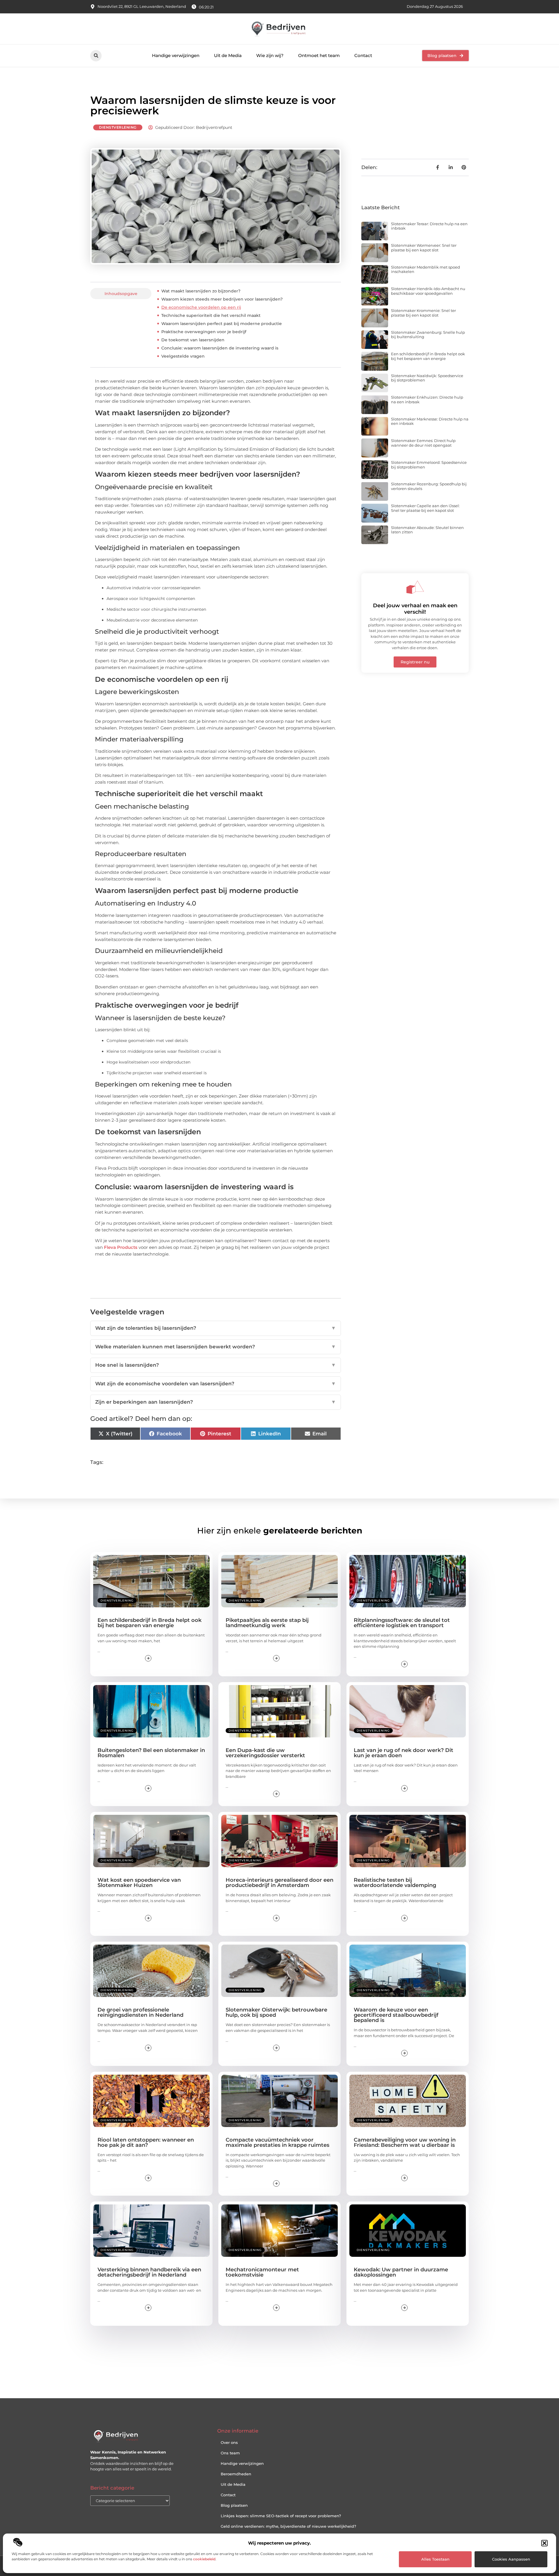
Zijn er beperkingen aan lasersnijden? (216, 1402)
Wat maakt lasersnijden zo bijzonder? (201, 291)
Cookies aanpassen (511, 2559)
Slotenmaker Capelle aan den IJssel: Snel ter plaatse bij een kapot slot (425, 508)
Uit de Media (228, 55)
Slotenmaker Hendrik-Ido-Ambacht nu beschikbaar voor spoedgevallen (428, 291)
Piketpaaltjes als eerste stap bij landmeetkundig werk (267, 1623)
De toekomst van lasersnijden (193, 340)
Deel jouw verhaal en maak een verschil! (415, 609)
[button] (544, 2543)
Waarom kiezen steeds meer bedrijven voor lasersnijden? (222, 299)
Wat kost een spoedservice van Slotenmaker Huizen (139, 1883)
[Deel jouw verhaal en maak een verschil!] (415, 587)
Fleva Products (120, 1247)
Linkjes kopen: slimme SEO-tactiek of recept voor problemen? (281, 2516)
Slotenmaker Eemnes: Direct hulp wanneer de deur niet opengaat (423, 443)
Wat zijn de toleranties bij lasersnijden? (216, 1328)
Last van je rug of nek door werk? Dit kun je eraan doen (404, 1753)
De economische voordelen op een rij (201, 307)
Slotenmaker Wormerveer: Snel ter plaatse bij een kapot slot (424, 248)
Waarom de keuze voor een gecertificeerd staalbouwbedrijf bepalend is (396, 2015)
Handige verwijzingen (176, 55)
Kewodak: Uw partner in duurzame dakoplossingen (401, 2272)
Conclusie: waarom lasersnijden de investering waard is (220, 348)
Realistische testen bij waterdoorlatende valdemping (395, 1883)
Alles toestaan (435, 2559)
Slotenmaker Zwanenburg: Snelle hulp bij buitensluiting (428, 335)
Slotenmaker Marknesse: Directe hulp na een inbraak (430, 421)
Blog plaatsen (234, 2505)
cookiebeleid (204, 2559)
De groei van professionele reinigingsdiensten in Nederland (140, 2012)
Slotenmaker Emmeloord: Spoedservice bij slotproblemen (429, 465)
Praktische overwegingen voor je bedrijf (204, 332)
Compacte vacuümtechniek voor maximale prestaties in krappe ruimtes (277, 2142)
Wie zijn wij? (270, 55)
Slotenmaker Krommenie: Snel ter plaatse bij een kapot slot (423, 313)
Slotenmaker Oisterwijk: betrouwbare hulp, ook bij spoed (276, 2012)
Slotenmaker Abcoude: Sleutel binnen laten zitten (427, 530)
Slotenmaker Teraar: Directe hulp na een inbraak (429, 226)
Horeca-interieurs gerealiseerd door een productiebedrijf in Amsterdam (279, 1883)
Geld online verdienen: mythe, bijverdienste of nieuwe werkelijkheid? (288, 2526)
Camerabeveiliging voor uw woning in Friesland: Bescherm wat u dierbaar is (405, 2142)
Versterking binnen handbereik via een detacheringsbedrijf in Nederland (149, 2272)
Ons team (230, 2453)
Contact (363, 55)
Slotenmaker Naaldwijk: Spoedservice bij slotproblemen (427, 378)
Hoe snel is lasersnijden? (216, 1365)
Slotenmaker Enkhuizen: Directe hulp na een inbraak (427, 400)
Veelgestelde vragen (183, 356)
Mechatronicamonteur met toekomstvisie (262, 2272)
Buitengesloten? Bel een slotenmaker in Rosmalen (151, 1753)
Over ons (229, 2442)
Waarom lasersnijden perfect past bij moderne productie (222, 324)
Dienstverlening (118, 127)
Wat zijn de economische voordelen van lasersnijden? (216, 1384)
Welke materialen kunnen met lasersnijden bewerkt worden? (216, 1347)
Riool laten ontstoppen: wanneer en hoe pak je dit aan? (146, 2142)
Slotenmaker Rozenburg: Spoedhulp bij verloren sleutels (429, 486)
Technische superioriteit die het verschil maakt (211, 315)
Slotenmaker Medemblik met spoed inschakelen (426, 269)
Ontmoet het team (319, 55)
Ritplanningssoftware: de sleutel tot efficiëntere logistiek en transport (402, 1623)
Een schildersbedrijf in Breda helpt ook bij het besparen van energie (428, 356)
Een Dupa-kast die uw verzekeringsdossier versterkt (265, 1753)
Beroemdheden (236, 2474)
